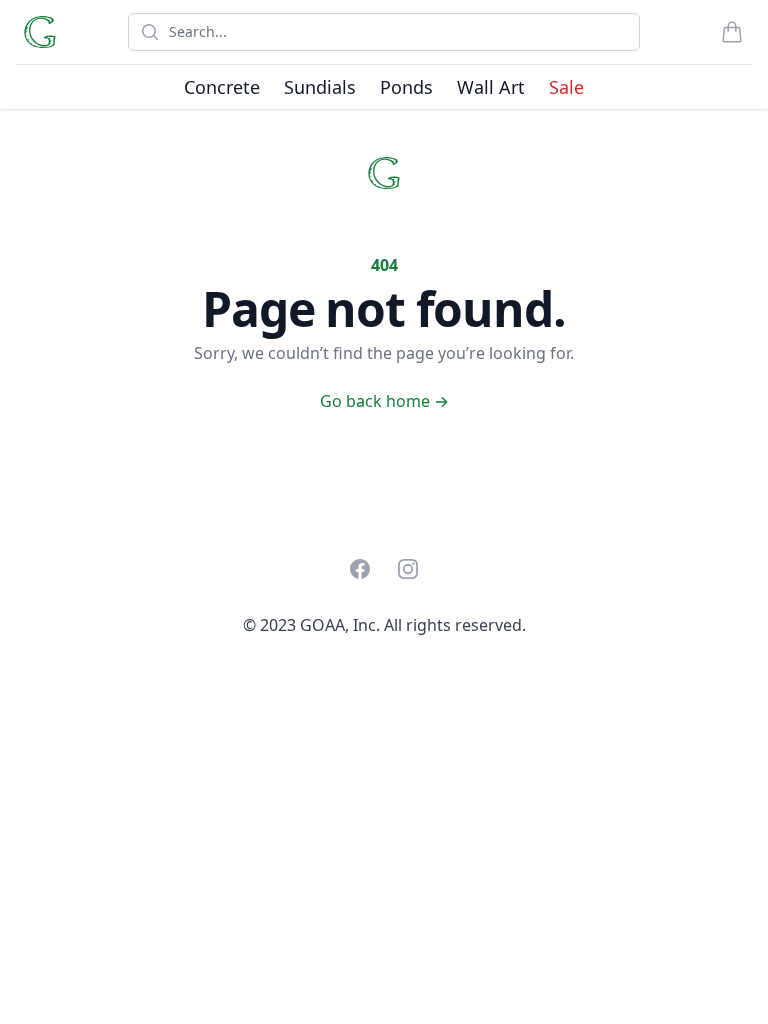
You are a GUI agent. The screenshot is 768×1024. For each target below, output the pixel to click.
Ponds (406, 87)
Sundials (320, 87)
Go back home (384, 401)
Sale (566, 87)
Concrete (222, 87)
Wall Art (491, 87)
